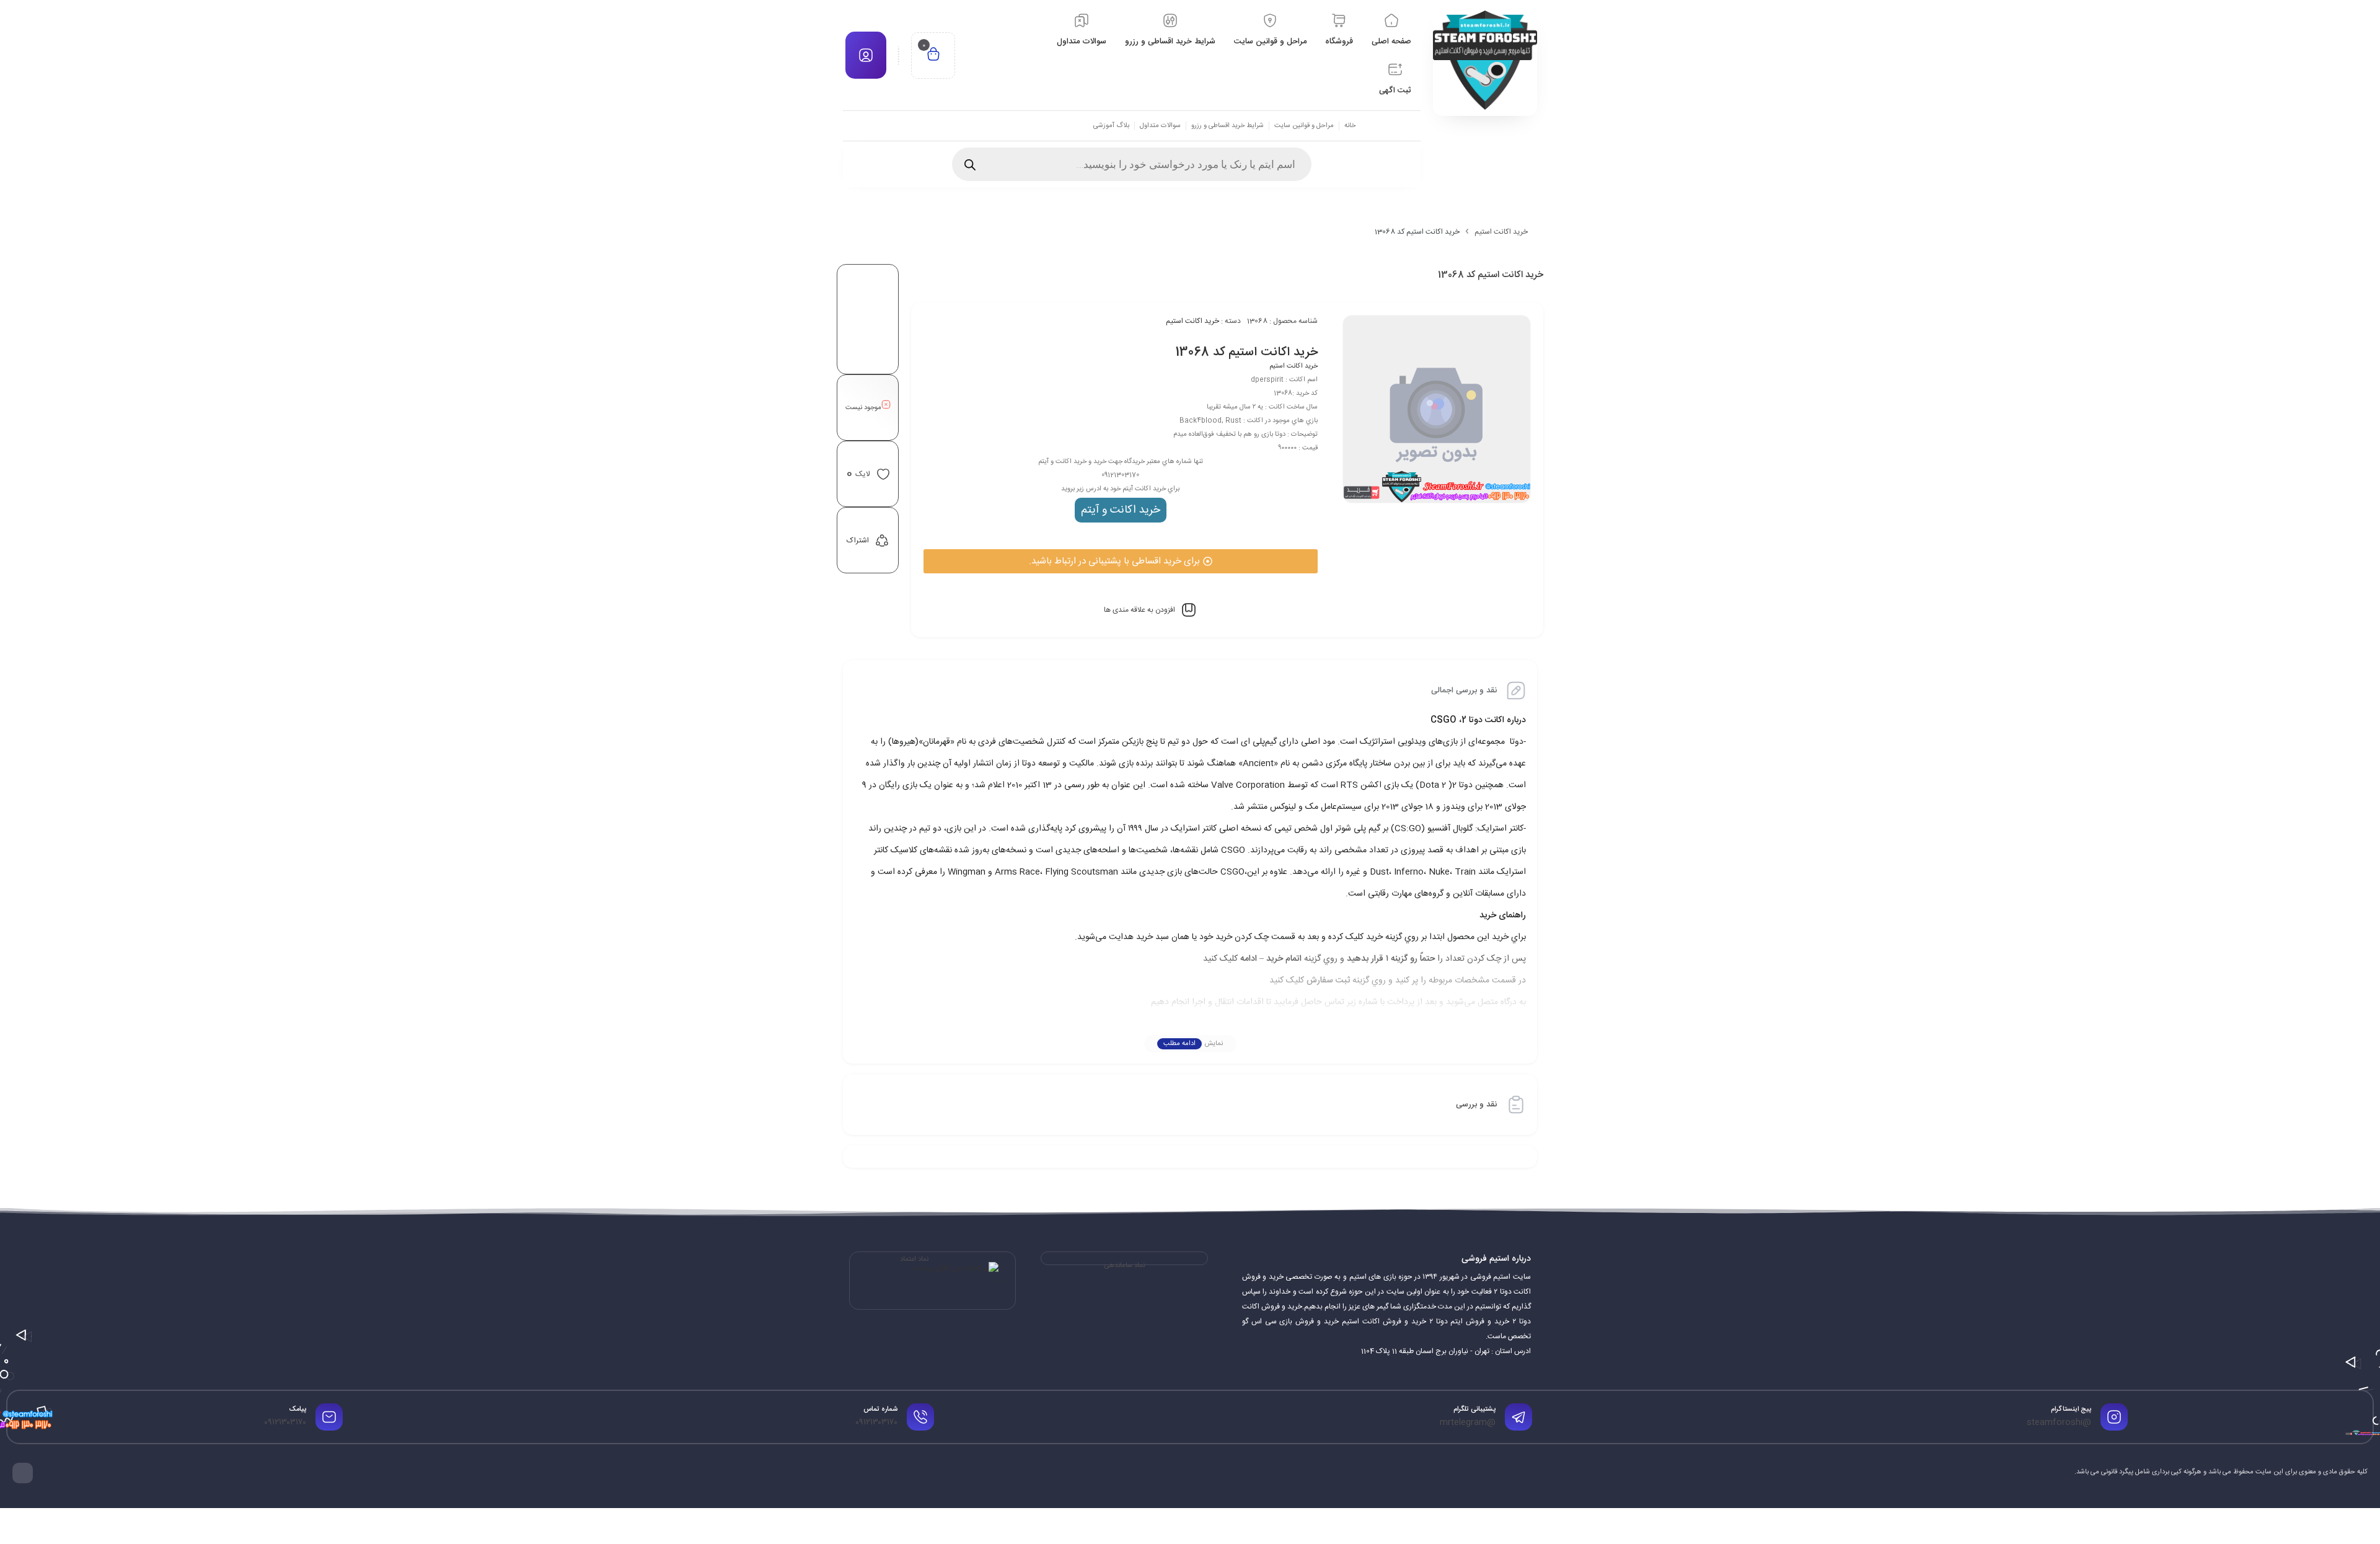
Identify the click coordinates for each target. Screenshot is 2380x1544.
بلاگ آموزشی (1111, 126)
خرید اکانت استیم (1501, 232)
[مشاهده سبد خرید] (933, 55)
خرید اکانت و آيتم (1121, 510)
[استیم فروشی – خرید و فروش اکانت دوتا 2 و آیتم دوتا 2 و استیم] (1485, 60)
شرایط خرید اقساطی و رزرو (1227, 126)
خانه (1350, 126)
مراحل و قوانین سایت (1304, 126)
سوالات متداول (1160, 126)
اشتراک (858, 540)
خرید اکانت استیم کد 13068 (1246, 352)
